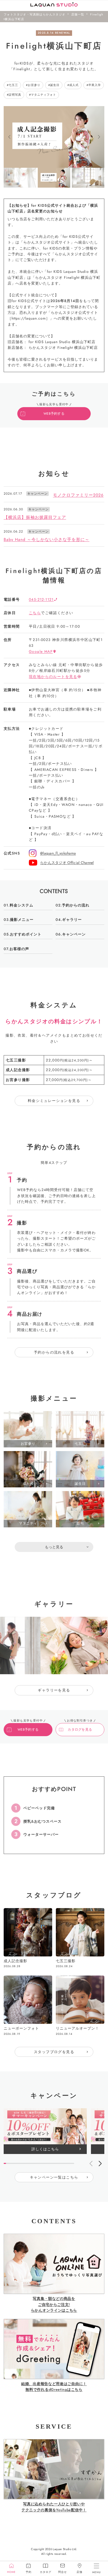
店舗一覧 (78, 14)
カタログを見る (80, 1730)
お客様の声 (19, 949)
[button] (9, 137)
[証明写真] (28, 1564)
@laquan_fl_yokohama (58, 853)
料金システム (21, 905)
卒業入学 (95, 85)
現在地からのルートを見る (53, 677)
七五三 (13, 85)
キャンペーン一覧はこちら (54, 2177)
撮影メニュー (22, 920)
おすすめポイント (26, 934)
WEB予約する (54, 414)
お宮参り (34, 85)
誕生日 (55, 85)
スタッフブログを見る (54, 2052)
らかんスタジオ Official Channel (67, 863)
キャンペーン (74, 934)
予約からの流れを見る (54, 1352)
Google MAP (41, 651)
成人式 (74, 85)
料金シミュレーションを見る (54, 1101)
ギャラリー (72, 920)
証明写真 (15, 95)
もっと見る (54, 1547)
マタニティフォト (44, 95)
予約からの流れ (76, 905)
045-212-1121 (41, 599)
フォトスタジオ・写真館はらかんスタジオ (35, 14)
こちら (35, 613)
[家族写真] (80, 1564)
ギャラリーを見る (54, 1690)
